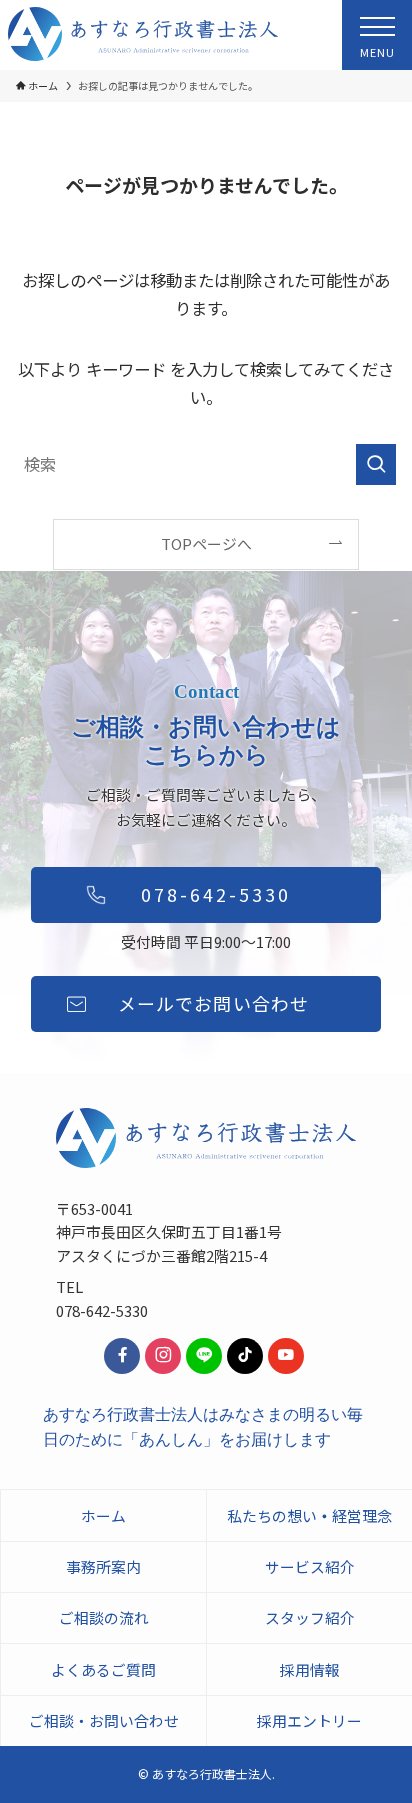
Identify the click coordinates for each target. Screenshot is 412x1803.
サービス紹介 (310, 1566)
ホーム (103, 1515)
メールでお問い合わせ (213, 1003)
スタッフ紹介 (310, 1617)
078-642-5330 (216, 894)
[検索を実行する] (376, 464)
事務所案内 (103, 1566)
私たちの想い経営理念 (309, 1515)
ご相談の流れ (104, 1617)
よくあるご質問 (103, 1669)
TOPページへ (206, 543)
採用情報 (310, 1669)
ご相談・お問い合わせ (104, 1720)
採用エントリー (309, 1720)
